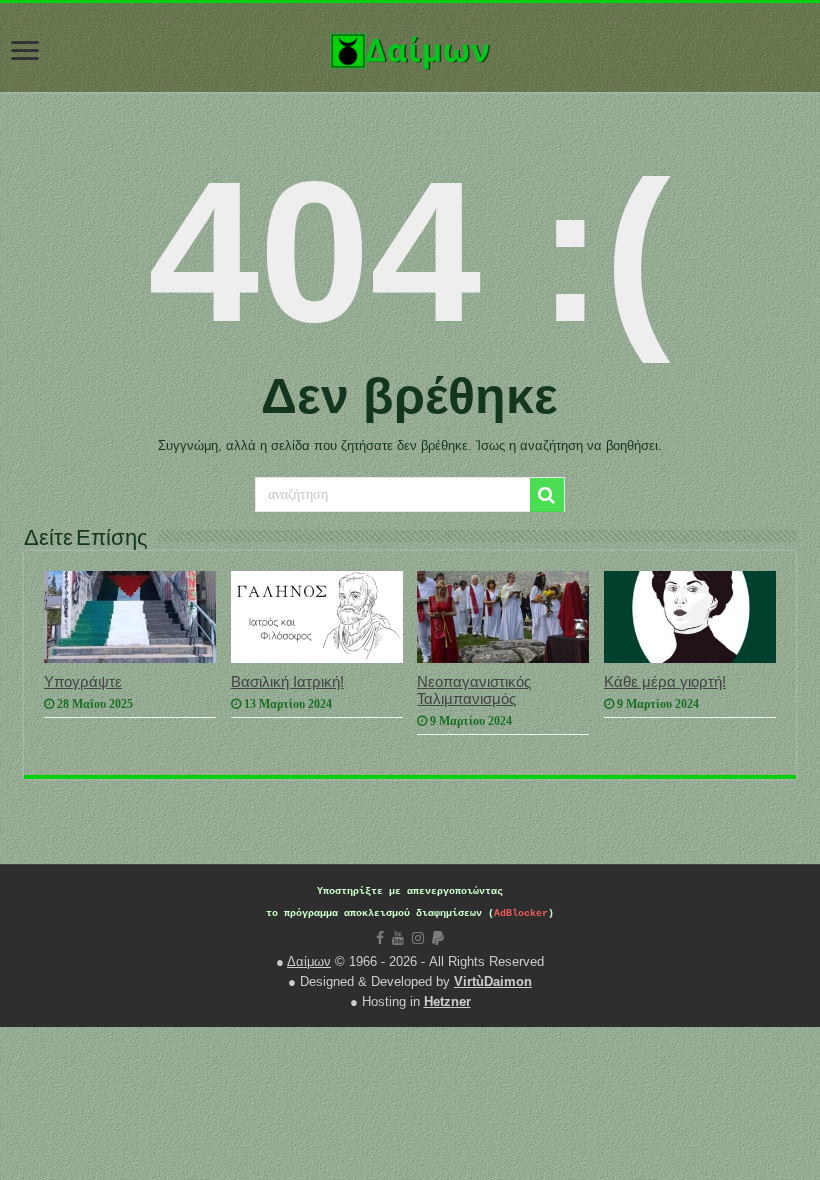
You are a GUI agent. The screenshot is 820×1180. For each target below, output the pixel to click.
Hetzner (447, 1001)
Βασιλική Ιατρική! (287, 681)
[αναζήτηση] (547, 495)
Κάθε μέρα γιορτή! (665, 681)
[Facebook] (380, 938)
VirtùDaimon (493, 981)
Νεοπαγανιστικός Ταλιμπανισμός (474, 690)
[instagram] (418, 938)
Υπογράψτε (83, 681)
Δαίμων (309, 961)
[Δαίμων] (410, 47)
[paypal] (438, 938)
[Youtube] (398, 938)
